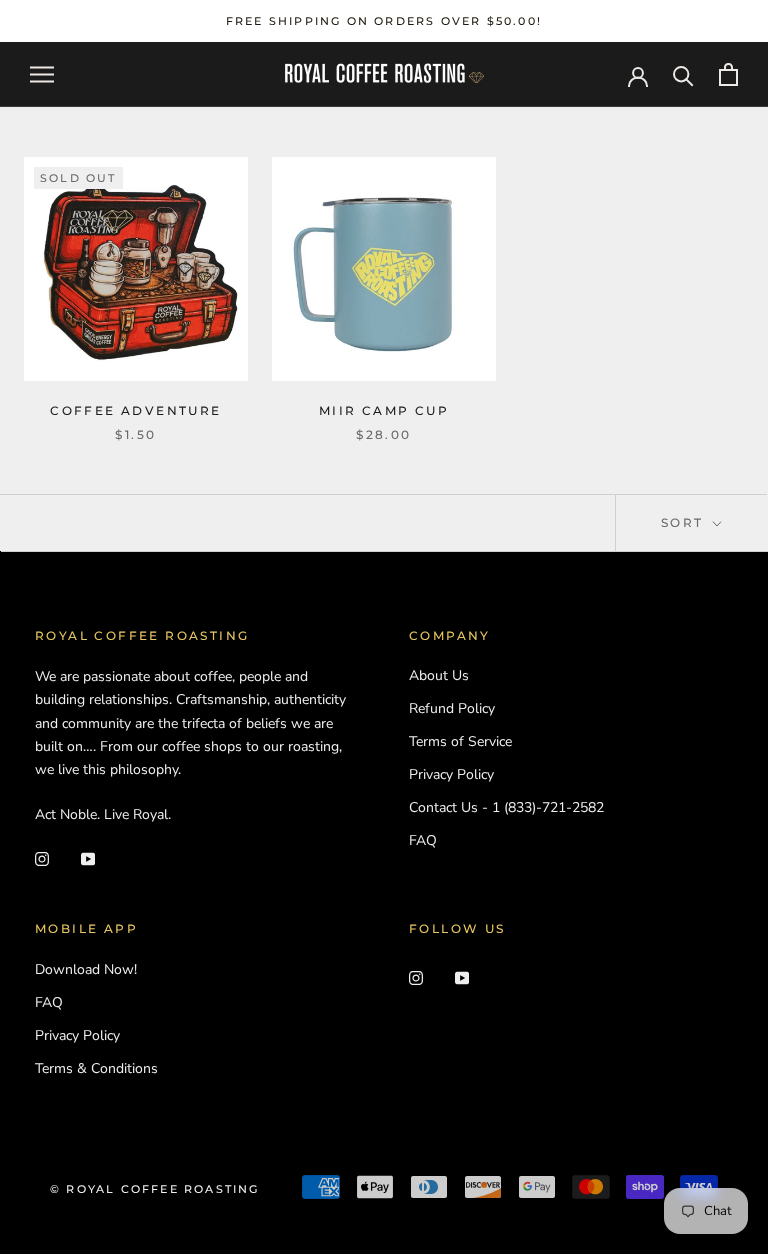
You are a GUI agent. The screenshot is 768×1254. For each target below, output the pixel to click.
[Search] (683, 74)
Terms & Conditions (96, 1068)
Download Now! (86, 969)
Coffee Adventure (135, 410)
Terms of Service (460, 741)
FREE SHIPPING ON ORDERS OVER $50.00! (384, 21)
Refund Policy (452, 708)
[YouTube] (88, 857)
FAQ (423, 840)
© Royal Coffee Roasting (155, 1189)
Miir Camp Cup (384, 410)
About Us (439, 675)
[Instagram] (42, 857)
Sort (685, 522)
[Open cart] (728, 74)
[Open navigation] (42, 74)
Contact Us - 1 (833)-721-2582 (506, 807)
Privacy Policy (451, 774)
